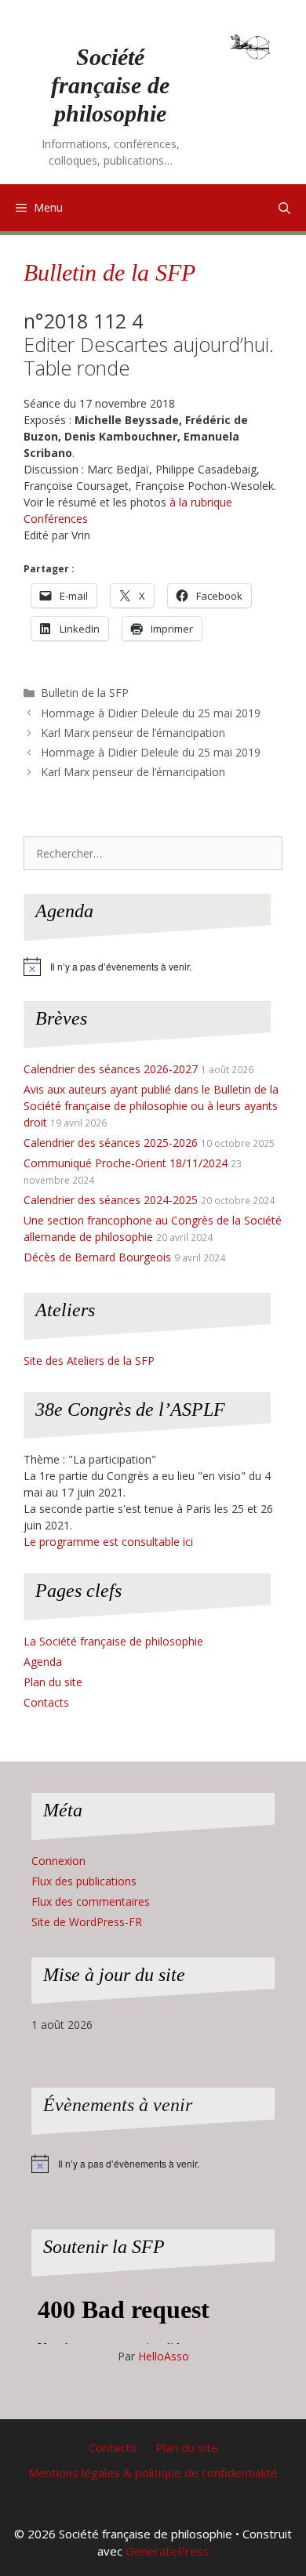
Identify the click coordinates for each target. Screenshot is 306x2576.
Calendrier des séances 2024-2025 (111, 1200)
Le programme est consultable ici (108, 1542)
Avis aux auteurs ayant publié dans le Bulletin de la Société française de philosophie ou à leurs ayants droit (151, 1106)
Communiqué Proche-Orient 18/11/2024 (126, 1163)
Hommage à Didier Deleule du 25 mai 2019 (151, 713)
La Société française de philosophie (113, 1641)
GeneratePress (168, 2551)
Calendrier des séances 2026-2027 (111, 1069)
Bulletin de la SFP (109, 272)
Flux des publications (84, 1881)
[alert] (153, 967)
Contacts (46, 1702)
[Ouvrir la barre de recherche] (284, 208)
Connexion (58, 1861)
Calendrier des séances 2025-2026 (111, 1143)
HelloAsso (164, 2356)
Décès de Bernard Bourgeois (97, 1257)
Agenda (43, 1662)
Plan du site (53, 1682)
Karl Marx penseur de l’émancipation (133, 733)
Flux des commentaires (91, 1901)
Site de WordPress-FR (87, 1922)
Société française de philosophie (110, 85)
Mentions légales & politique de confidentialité (153, 2473)
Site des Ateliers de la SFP (89, 1361)
